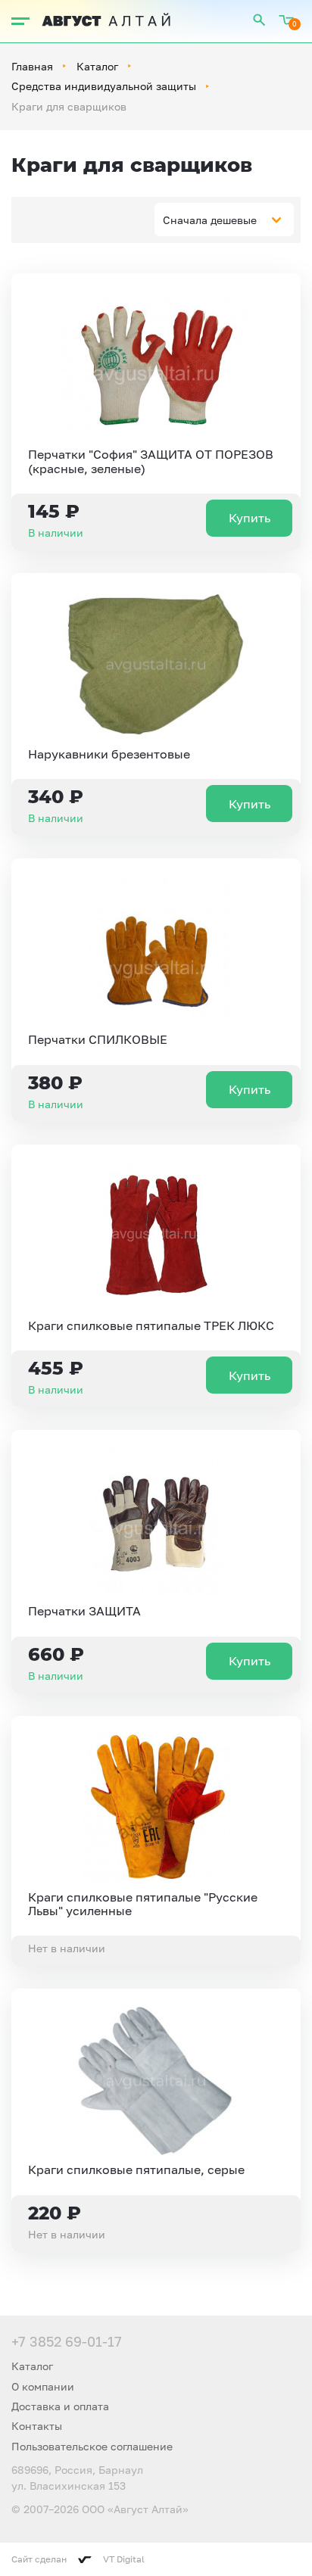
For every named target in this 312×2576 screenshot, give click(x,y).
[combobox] (224, 220)
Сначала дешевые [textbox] (210, 220)
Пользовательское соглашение (92, 2446)
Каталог (97, 66)
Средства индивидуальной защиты (104, 86)
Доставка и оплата (60, 2406)
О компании (43, 2386)
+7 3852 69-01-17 (67, 2341)
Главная (32, 66)
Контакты (37, 2426)
